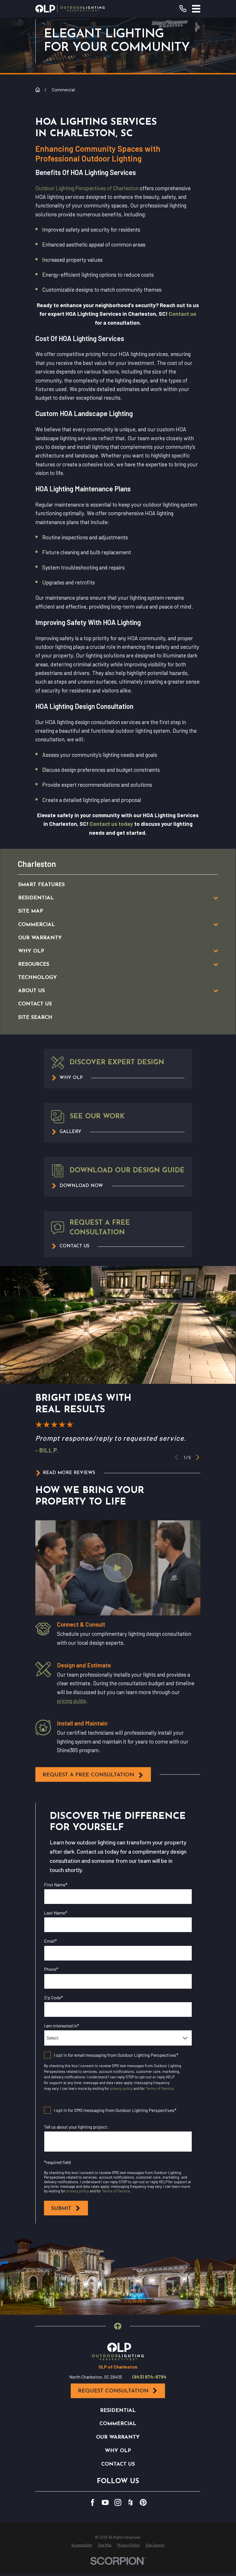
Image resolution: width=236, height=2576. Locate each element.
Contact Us (118, 2464)
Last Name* (56, 1913)
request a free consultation (88, 1775)
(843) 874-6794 (149, 2377)
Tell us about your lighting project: (76, 2127)
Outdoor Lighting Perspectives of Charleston (87, 188)
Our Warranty (118, 2437)
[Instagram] (118, 2502)
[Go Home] (38, 90)
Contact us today (111, 824)
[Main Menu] (196, 9)
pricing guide (71, 1701)
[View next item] (198, 1457)
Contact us (183, 314)
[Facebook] (93, 2502)
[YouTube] (105, 2502)
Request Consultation (113, 2391)
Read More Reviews (69, 1473)
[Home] (70, 9)
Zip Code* (53, 1997)
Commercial (118, 2424)
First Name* (56, 1885)
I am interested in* (62, 2026)
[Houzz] (131, 2502)
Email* (50, 1941)
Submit (61, 2209)
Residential (118, 2411)
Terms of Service (160, 2088)
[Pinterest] (143, 2502)
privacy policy (121, 2088)
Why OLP (118, 2451)
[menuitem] (111, 885)
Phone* (51, 1969)
